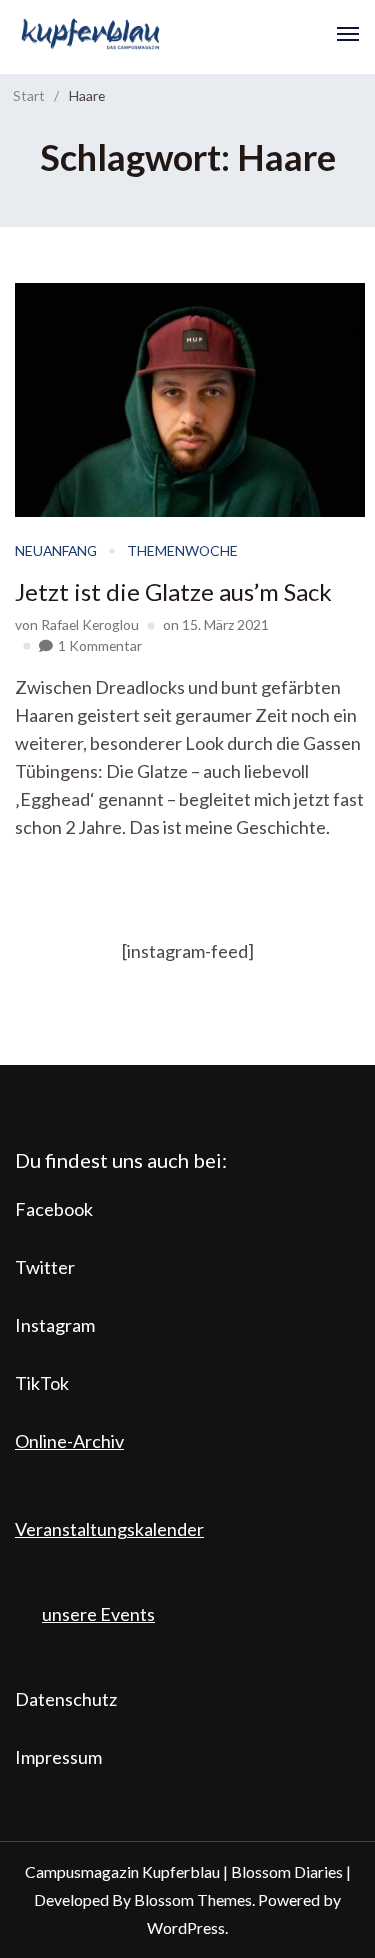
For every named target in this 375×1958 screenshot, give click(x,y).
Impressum (58, 1757)
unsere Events (98, 1614)
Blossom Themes (193, 1899)
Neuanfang (56, 550)
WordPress (186, 1927)
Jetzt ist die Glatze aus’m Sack (173, 591)
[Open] (348, 34)
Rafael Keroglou (90, 624)
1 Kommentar (100, 645)
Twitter (45, 1267)
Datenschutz (66, 1699)
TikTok (42, 1383)
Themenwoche (182, 550)
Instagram (55, 1325)
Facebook (54, 1209)
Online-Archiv (69, 1441)
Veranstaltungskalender (109, 1529)
